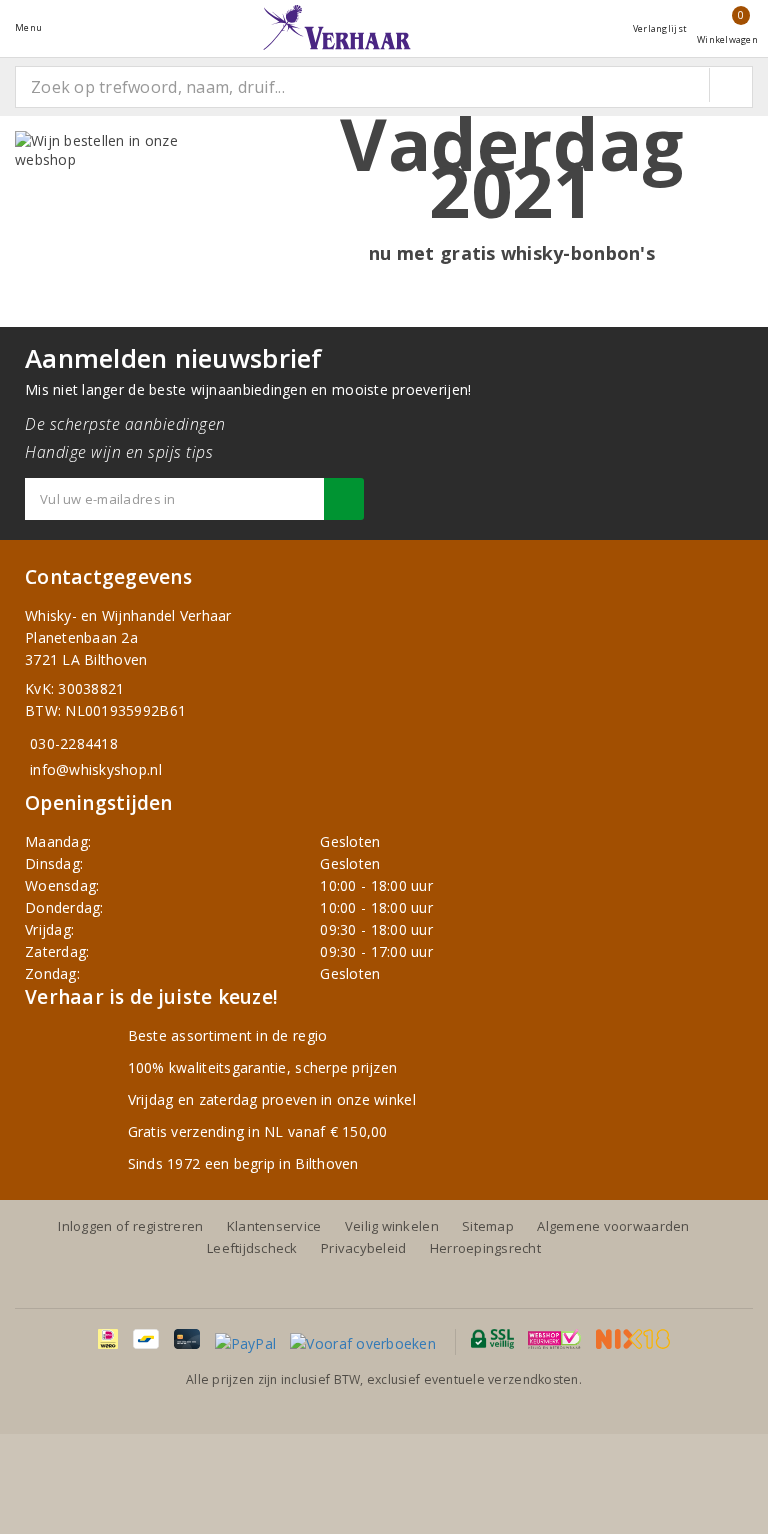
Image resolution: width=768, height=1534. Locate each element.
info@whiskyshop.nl (96, 769)
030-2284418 (74, 743)
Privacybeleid (363, 1248)
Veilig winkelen (392, 1226)
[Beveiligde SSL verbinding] (554, 1339)
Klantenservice (274, 1226)
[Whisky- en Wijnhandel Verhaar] (337, 27)
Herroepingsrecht (485, 1248)
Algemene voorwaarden (613, 1226)
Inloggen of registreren (130, 1226)
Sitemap (488, 1226)
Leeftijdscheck (252, 1248)
